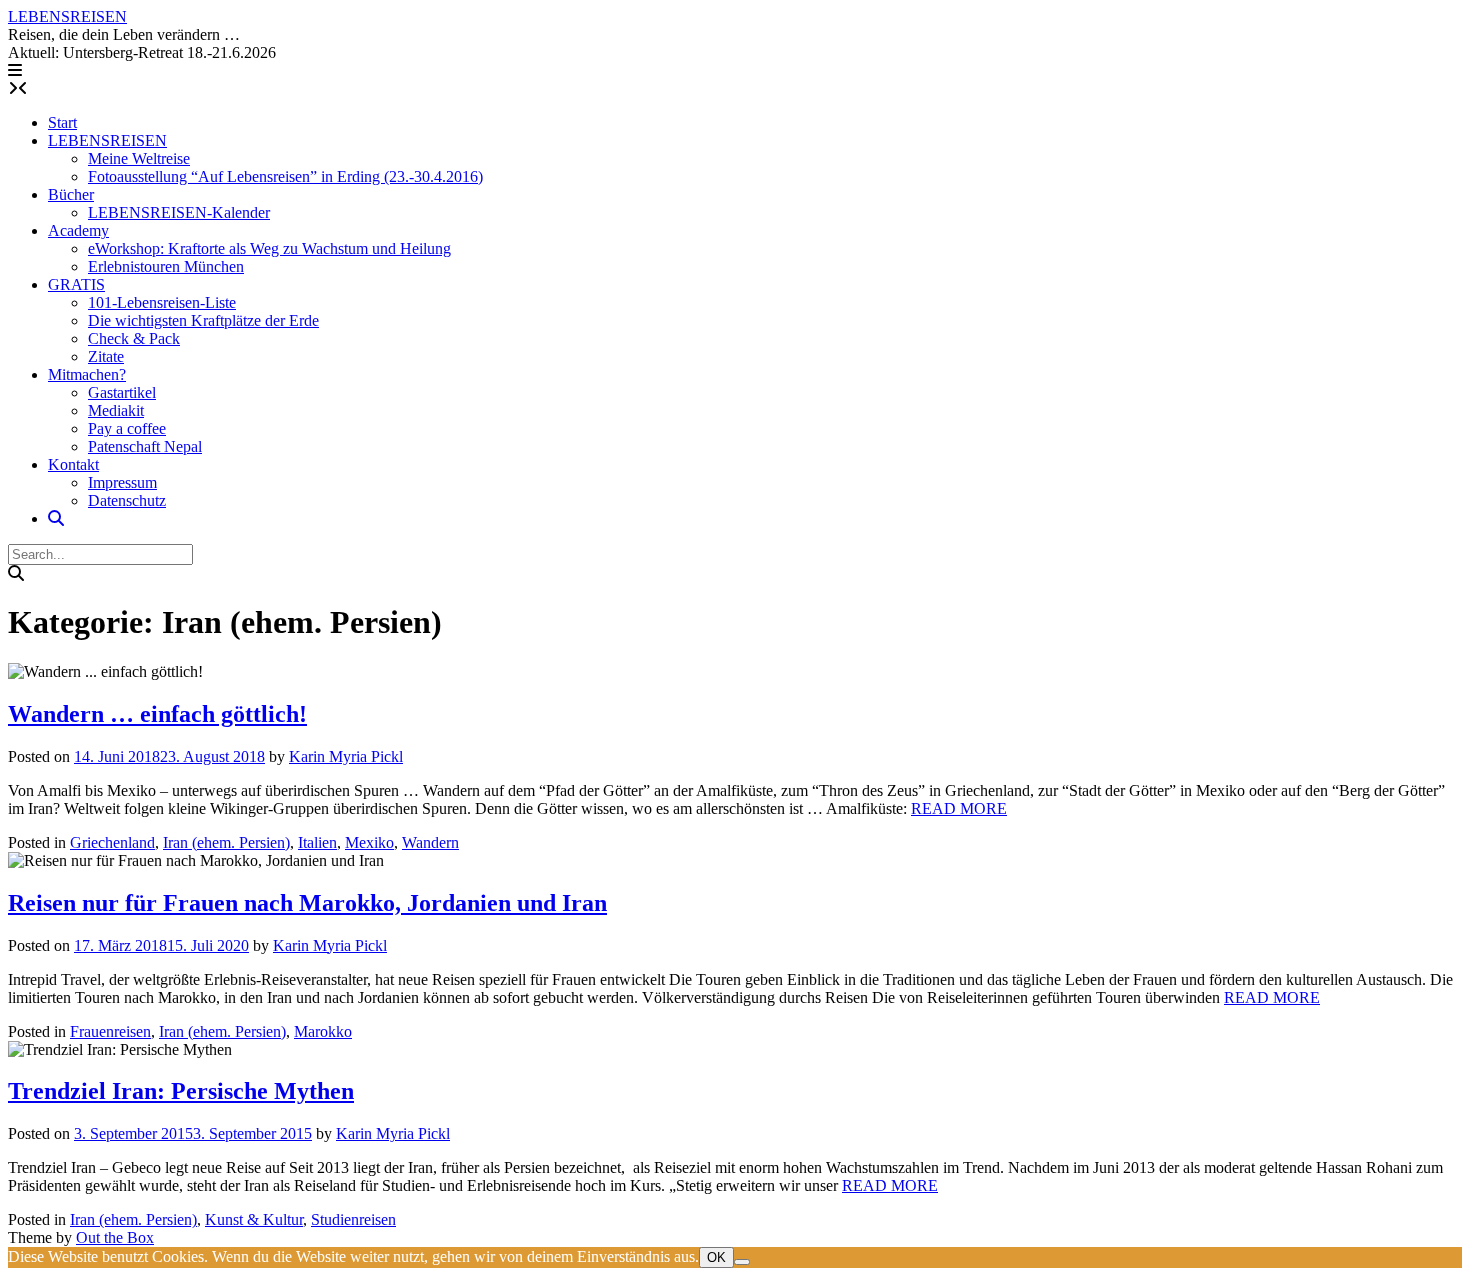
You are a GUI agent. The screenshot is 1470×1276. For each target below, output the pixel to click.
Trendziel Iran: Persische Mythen (181, 1091)
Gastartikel (122, 392)
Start (62, 122)
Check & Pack (134, 338)
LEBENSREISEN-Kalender (179, 212)
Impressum (122, 482)
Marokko (323, 1031)
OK (716, 1257)
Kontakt (73, 464)
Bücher (71, 194)
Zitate (106, 356)
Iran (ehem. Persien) (226, 842)
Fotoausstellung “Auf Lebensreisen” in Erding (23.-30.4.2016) (285, 176)
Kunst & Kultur (254, 1219)
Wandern (430, 842)
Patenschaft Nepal (145, 446)
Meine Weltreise (139, 158)
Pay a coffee (127, 428)
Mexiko (369, 842)
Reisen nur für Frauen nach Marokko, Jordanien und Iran (307, 903)
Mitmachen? (87, 374)
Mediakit (116, 410)
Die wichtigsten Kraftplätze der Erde (203, 320)
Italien (317, 842)
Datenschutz (127, 500)
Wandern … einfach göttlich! (157, 714)
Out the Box (115, 1237)
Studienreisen (353, 1219)
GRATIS (76, 284)
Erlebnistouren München (166, 266)
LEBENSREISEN (67, 16)
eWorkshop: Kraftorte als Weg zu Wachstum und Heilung (269, 248)
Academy (78, 230)
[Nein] (742, 1262)
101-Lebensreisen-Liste (162, 302)
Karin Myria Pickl (346, 756)
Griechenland (112, 842)
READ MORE (959, 808)
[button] (15, 70)
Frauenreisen (110, 1031)
